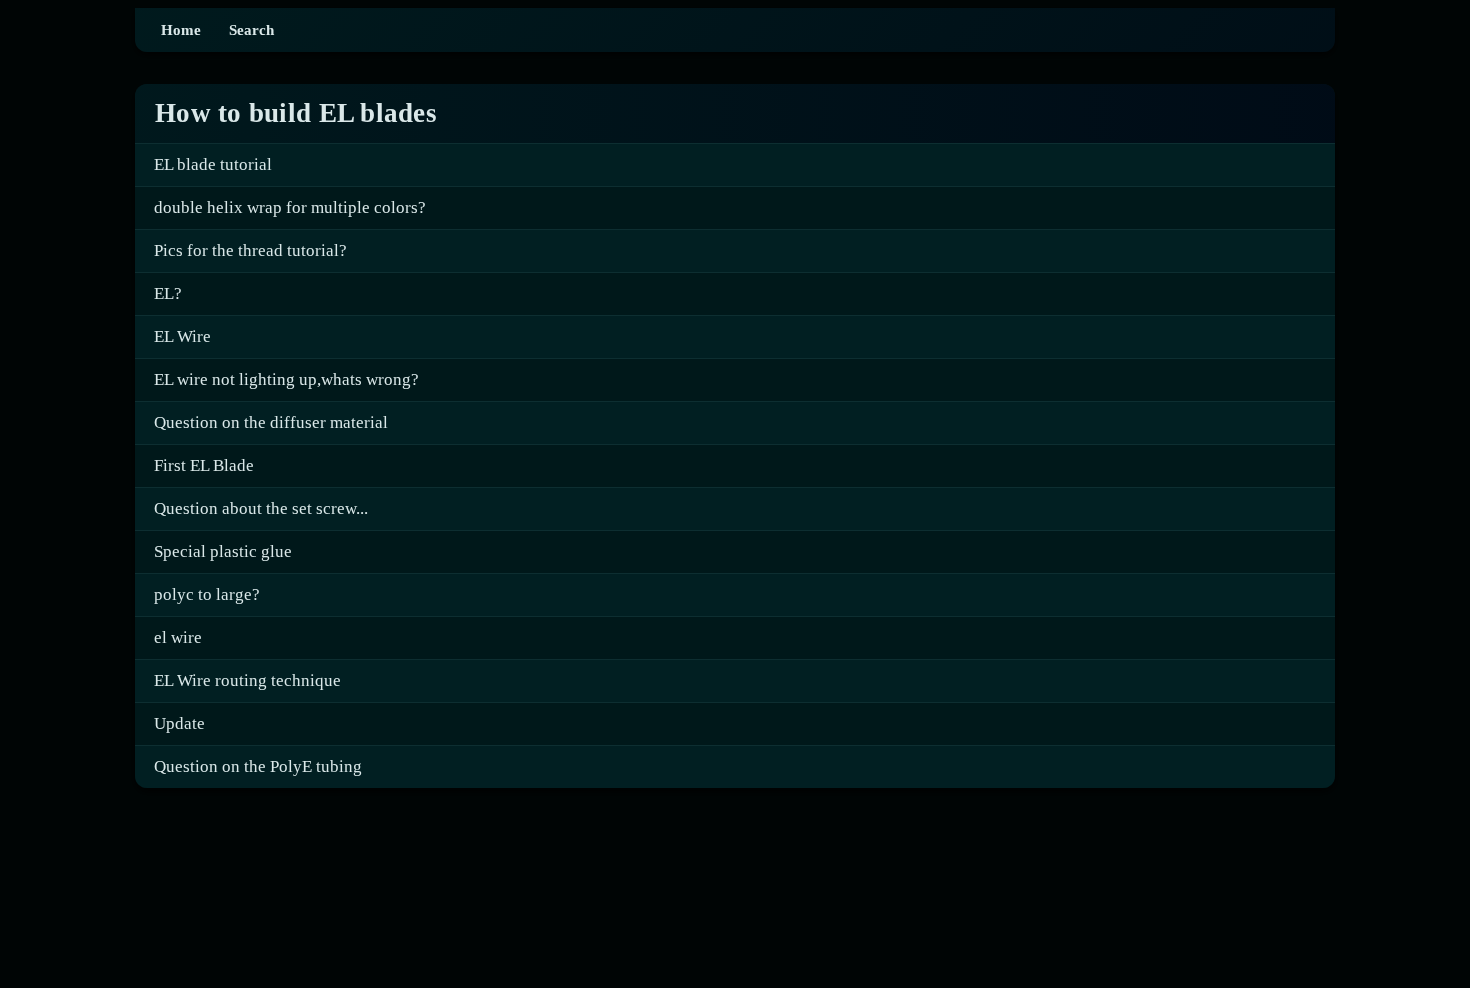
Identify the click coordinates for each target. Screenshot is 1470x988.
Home (181, 29)
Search (251, 29)
